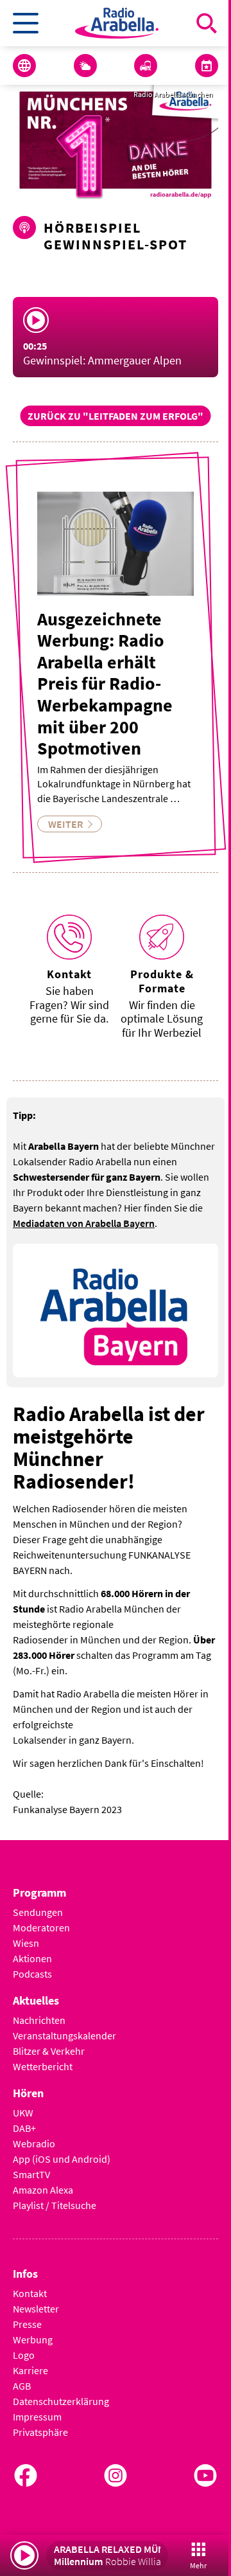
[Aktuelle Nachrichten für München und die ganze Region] (24, 66)
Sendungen (38, 1912)
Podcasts (32, 1974)
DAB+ (24, 2128)
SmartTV (31, 2174)
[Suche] (207, 23)
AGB (22, 2386)
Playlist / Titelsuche (55, 2205)
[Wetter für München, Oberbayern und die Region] (85, 66)
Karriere (30, 2370)
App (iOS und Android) (62, 2159)
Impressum (37, 2417)
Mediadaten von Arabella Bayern (84, 1223)
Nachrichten (39, 2020)
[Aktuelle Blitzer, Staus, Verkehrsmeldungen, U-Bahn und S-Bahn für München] (146, 66)
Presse (27, 2324)
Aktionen (32, 1958)
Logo (24, 2355)
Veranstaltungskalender (64, 2035)
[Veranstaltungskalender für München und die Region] (207, 66)
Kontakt (30, 2293)
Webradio (34, 2143)
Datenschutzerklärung (61, 2401)
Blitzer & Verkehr (49, 2051)
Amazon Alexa (43, 2190)
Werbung (33, 2339)
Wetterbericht (43, 2066)
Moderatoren (41, 1928)
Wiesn (26, 1943)
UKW (23, 2113)
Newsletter (36, 2309)
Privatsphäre (40, 2432)
